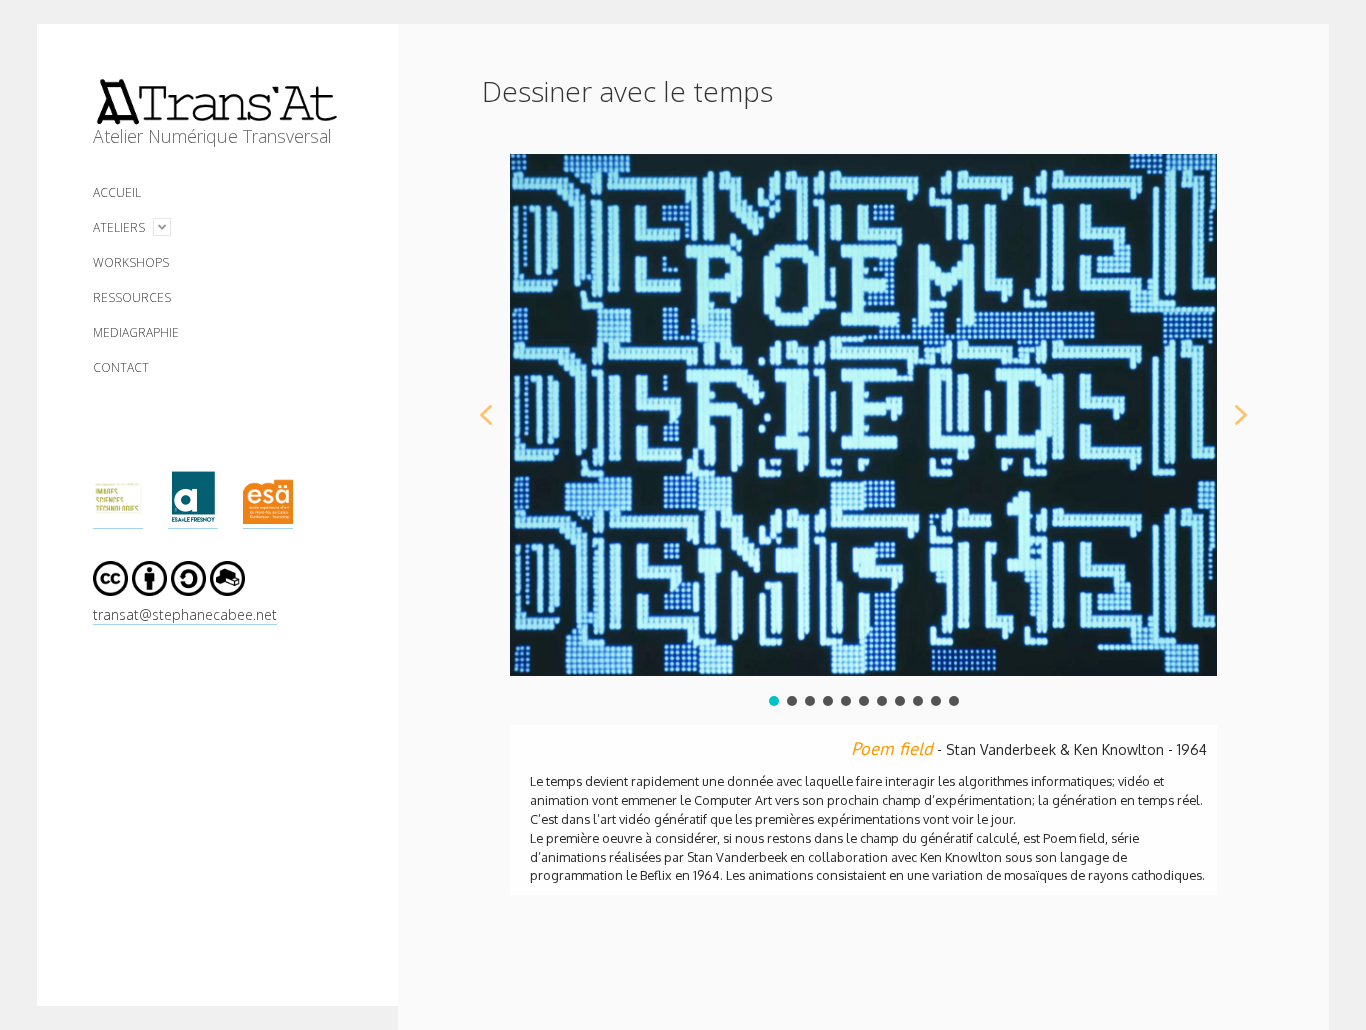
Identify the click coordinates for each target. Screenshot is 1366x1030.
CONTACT (121, 367)
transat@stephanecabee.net (185, 614)
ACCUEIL (117, 192)
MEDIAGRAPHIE (136, 332)
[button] (486, 415)
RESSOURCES (132, 297)
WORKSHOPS (131, 262)
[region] (863, 505)
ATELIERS (119, 227)
